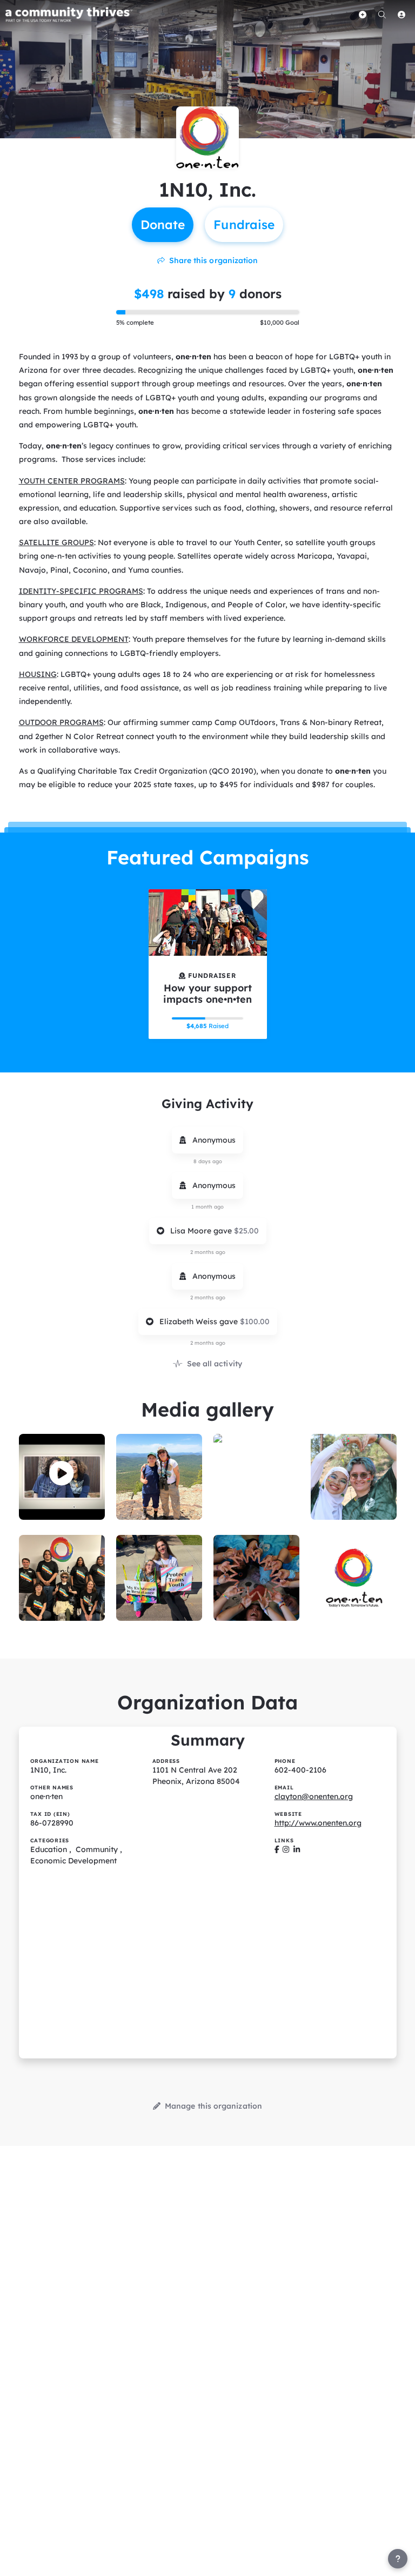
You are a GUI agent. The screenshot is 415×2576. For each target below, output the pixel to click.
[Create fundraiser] (363, 15)
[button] (62, 1473)
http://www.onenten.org (318, 1823)
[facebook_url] (277, 1849)
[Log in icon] (401, 15)
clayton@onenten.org (314, 1796)
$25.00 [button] (246, 1231)
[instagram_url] (286, 1849)
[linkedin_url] (297, 1849)
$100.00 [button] (255, 1321)
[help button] (398, 2559)
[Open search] (382, 15)
